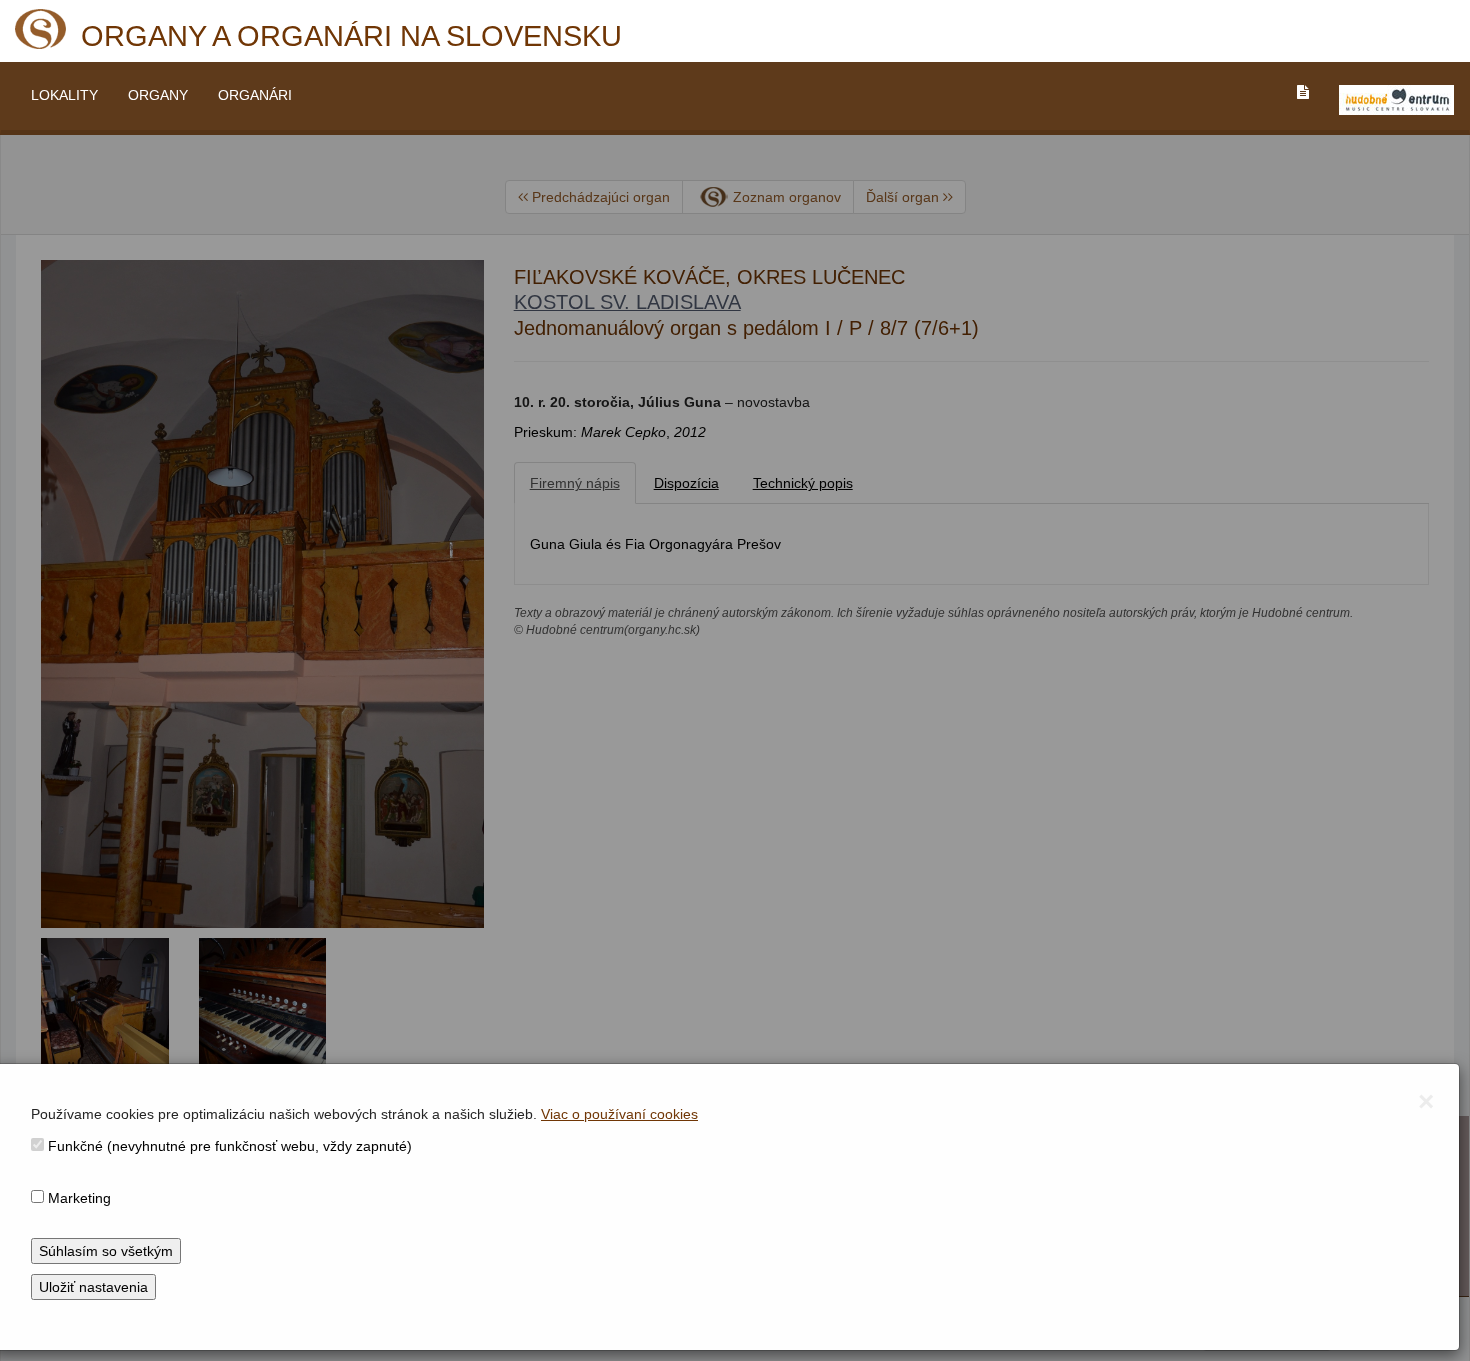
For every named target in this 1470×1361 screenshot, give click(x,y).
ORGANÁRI (255, 95)
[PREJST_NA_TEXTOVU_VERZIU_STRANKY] (1303, 92)
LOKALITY (64, 95)
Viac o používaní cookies (619, 1114)
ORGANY (158, 95)
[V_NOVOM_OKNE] (1396, 100)
